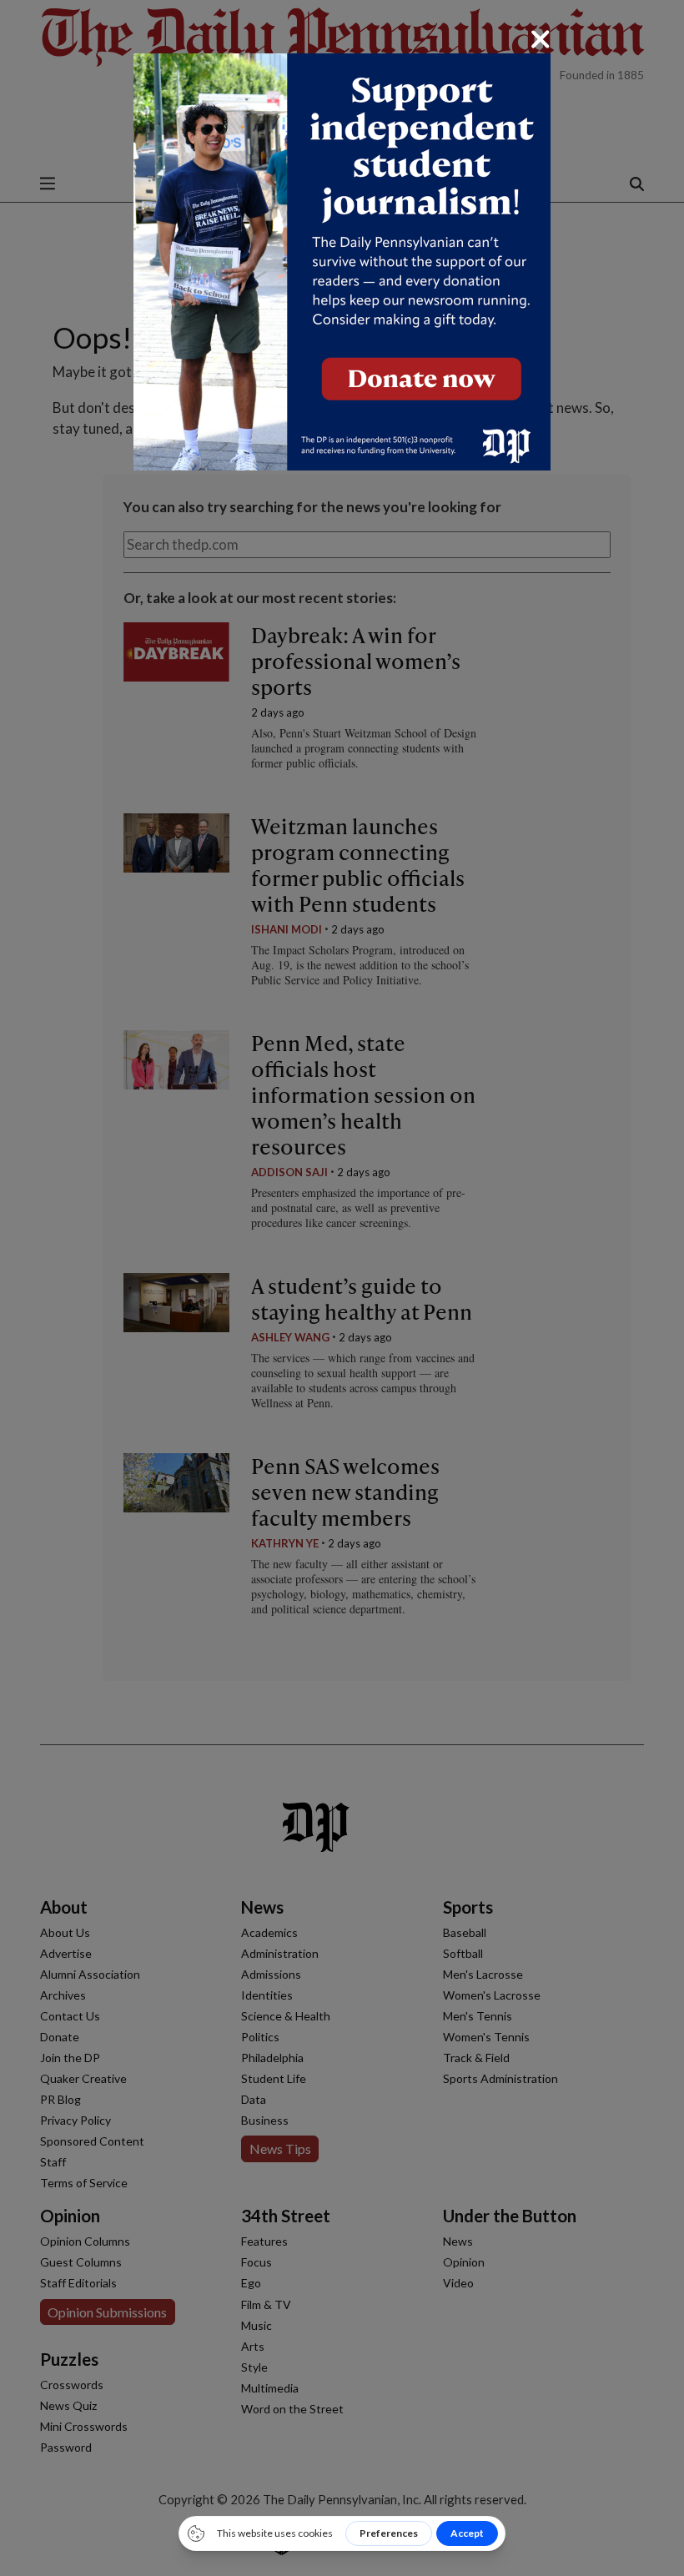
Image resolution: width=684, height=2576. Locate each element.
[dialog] (342, 1288)
